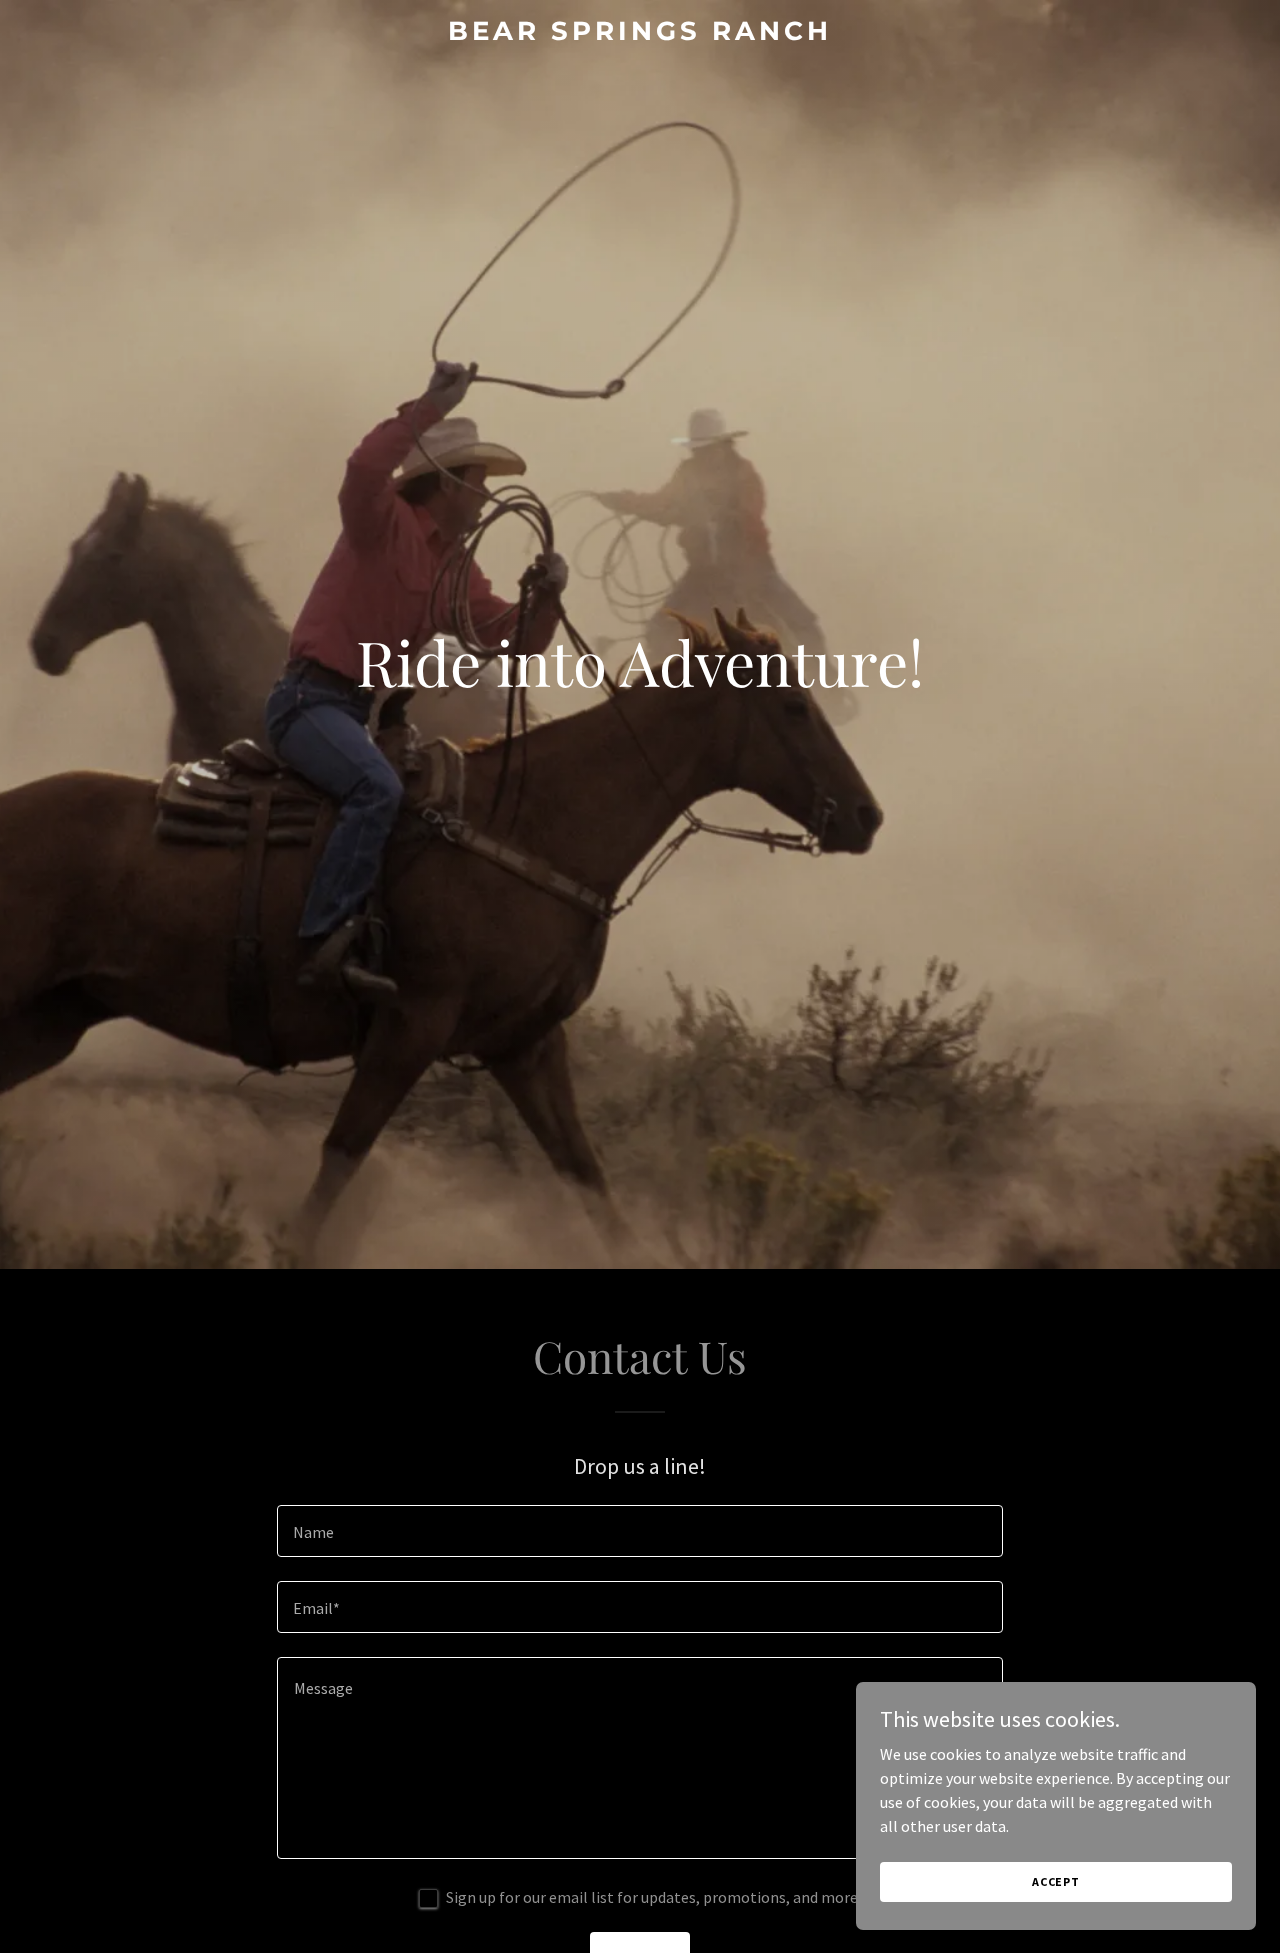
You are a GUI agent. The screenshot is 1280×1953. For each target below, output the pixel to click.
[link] (640, 34)
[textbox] (639, 1531)
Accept (1056, 1881)
